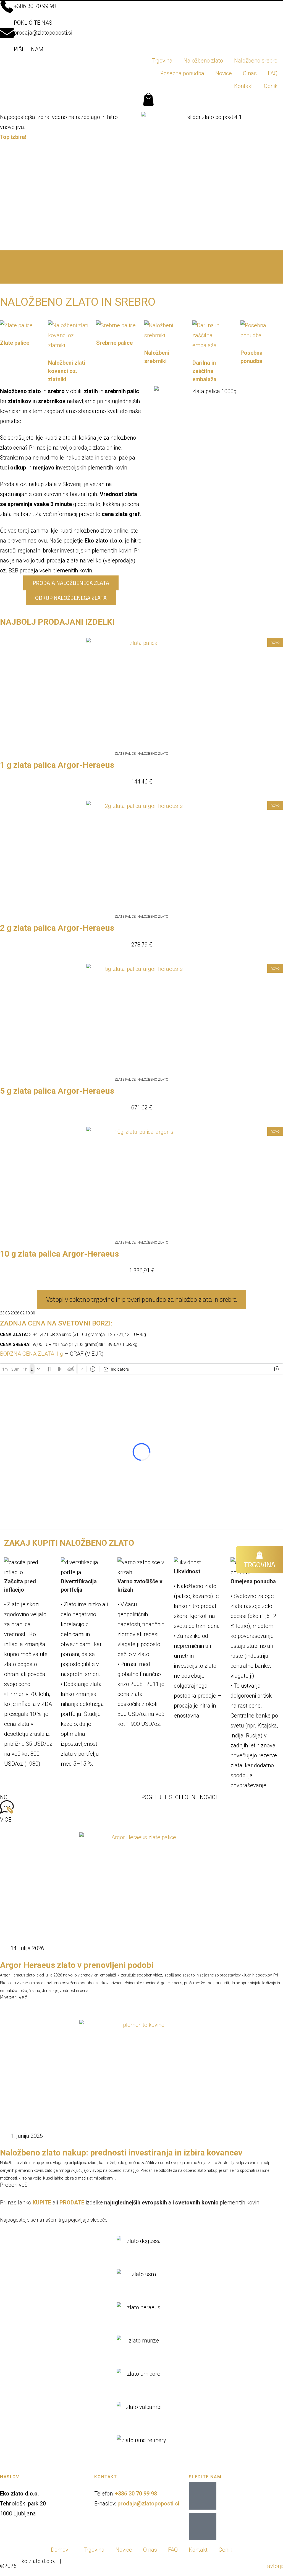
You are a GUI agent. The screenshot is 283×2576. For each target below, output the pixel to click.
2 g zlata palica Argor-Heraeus (57, 928)
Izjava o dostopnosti (164, 2561)
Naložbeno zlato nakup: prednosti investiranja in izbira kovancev (121, 2153)
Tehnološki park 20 (23, 2504)
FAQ (273, 73)
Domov (60, 2550)
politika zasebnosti (222, 2561)
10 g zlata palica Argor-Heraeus (59, 1254)
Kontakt (243, 86)
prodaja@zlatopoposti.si (43, 33)
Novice (224, 73)
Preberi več (14, 1997)
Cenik (271, 86)
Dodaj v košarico (142, 794)
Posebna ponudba (182, 73)
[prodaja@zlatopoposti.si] (7, 33)
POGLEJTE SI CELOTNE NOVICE (180, 1797)
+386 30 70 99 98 (35, 6)
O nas (250, 73)
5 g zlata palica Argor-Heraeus (57, 1091)
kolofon (26, 2571)
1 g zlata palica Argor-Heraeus (57, 765)
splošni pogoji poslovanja (97, 2561)
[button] (141, 259)
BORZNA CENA (19, 1354)
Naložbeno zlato (203, 61)
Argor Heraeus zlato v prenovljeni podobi (77, 1965)
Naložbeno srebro (256, 61)
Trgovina (162, 61)
